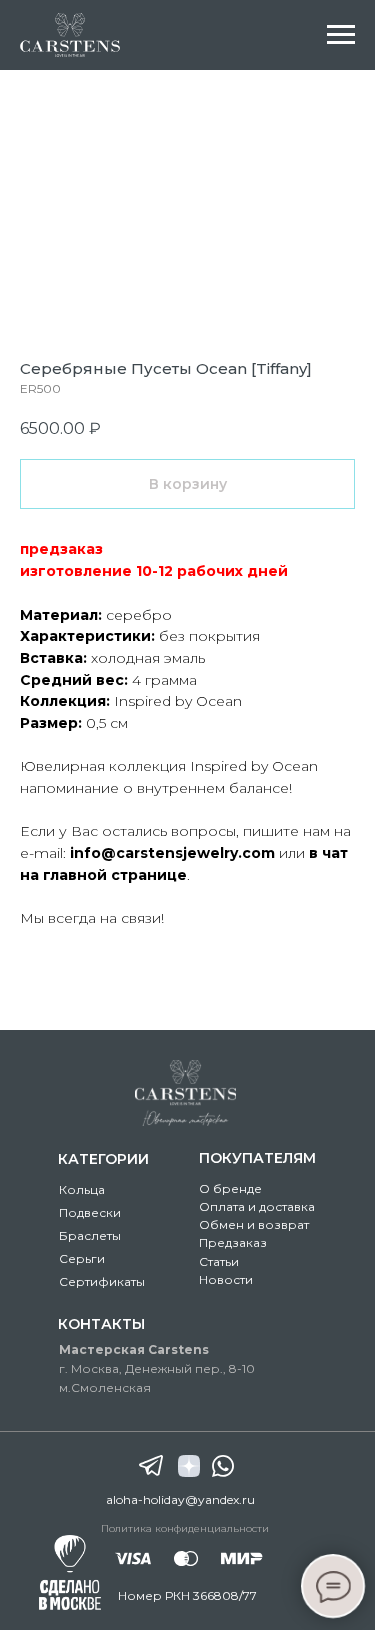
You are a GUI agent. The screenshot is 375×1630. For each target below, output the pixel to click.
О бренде (230, 1188)
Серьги (82, 1258)
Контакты (101, 1324)
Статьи (219, 1261)
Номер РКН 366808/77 (187, 1595)
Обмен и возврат (254, 1224)
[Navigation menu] (341, 35)
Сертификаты (102, 1281)
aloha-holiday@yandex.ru (180, 1499)
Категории (103, 1159)
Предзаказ (233, 1242)
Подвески (90, 1212)
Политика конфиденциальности (185, 1528)
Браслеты (90, 1235)
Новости (226, 1279)
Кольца (82, 1189)
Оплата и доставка (257, 1206)
